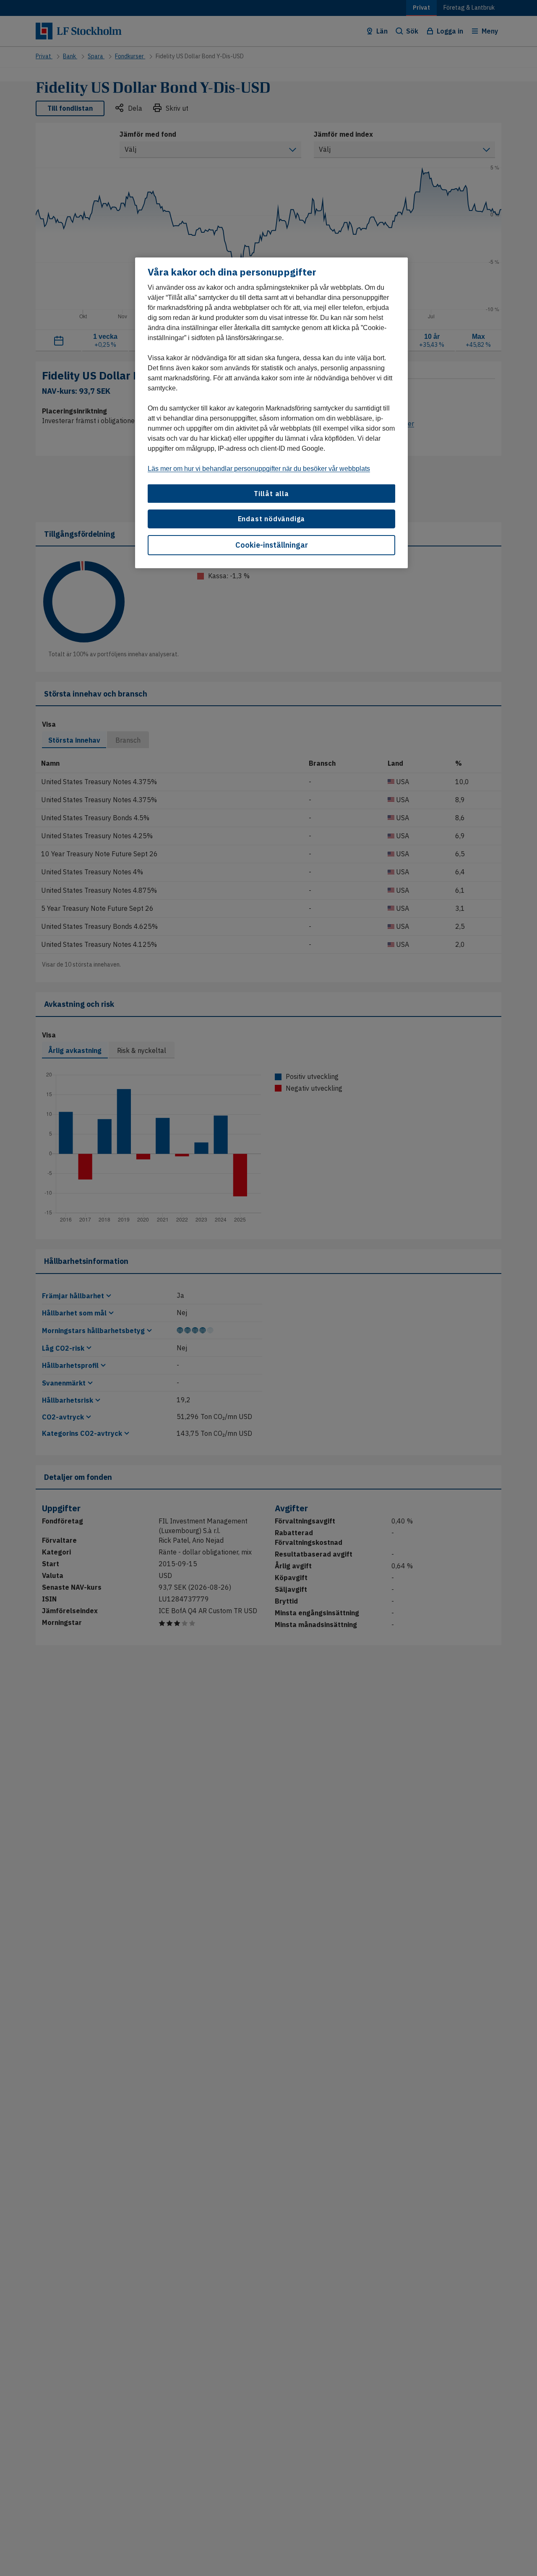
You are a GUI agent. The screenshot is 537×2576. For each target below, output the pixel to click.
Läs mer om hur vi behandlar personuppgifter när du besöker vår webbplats (259, 469)
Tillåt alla (271, 494)
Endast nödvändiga (272, 519)
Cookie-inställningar (272, 545)
